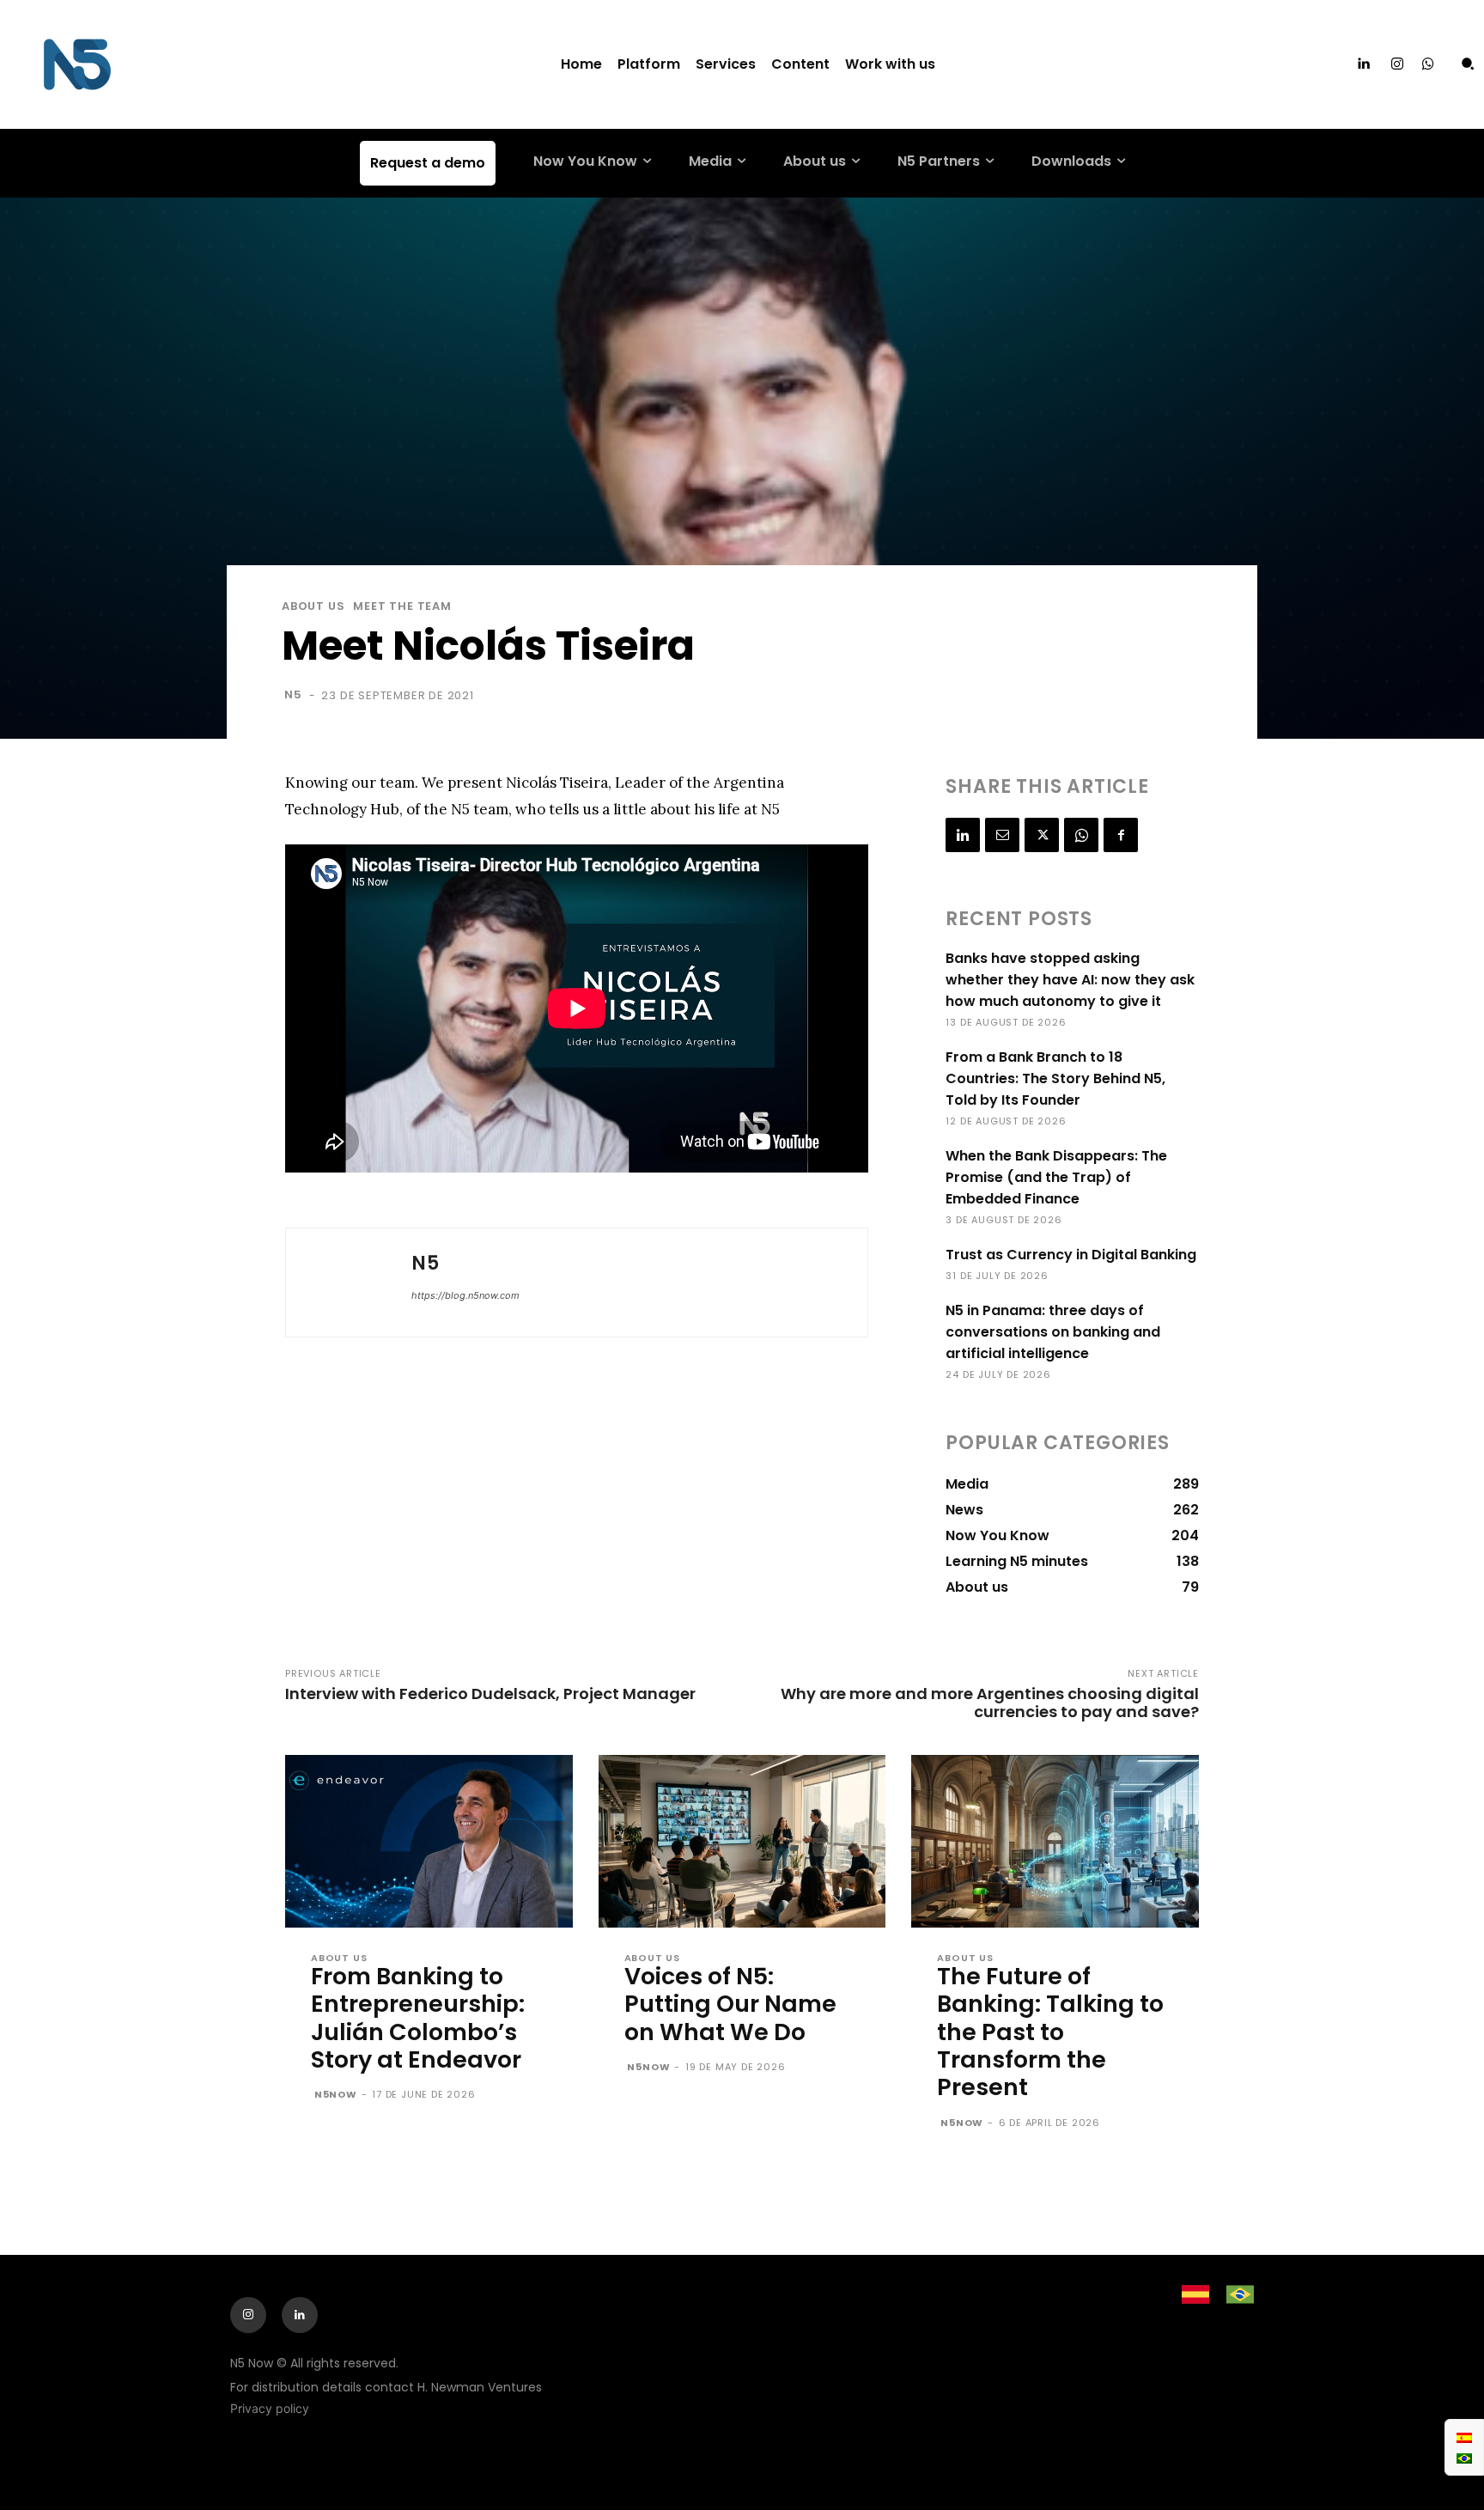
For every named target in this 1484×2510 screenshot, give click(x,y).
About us (313, 606)
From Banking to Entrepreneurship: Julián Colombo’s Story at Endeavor (418, 2018)
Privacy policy (270, 2408)
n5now (336, 2094)
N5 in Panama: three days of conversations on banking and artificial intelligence (1053, 1332)
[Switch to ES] (1464, 2437)
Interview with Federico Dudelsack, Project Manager (490, 1694)
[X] (1042, 835)
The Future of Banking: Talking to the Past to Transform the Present (1050, 2032)
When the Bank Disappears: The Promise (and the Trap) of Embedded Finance (1056, 1177)
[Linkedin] (1363, 64)
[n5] (349, 1282)
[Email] (1002, 835)
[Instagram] (1397, 64)
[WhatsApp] (1081, 835)
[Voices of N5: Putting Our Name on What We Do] (742, 1841)
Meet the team (402, 606)
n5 (293, 695)
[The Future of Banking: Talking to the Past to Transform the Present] (1055, 1841)
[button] (1468, 64)
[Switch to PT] (1464, 2458)
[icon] (1428, 65)
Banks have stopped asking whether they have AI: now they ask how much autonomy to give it (1070, 980)
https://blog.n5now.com (465, 1295)
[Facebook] (1121, 835)
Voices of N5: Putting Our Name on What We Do (730, 2004)
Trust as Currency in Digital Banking (1071, 1255)
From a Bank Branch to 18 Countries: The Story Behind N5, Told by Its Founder (1055, 1078)
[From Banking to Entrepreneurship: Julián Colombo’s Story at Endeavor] (429, 1841)
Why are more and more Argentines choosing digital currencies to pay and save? (990, 1703)
